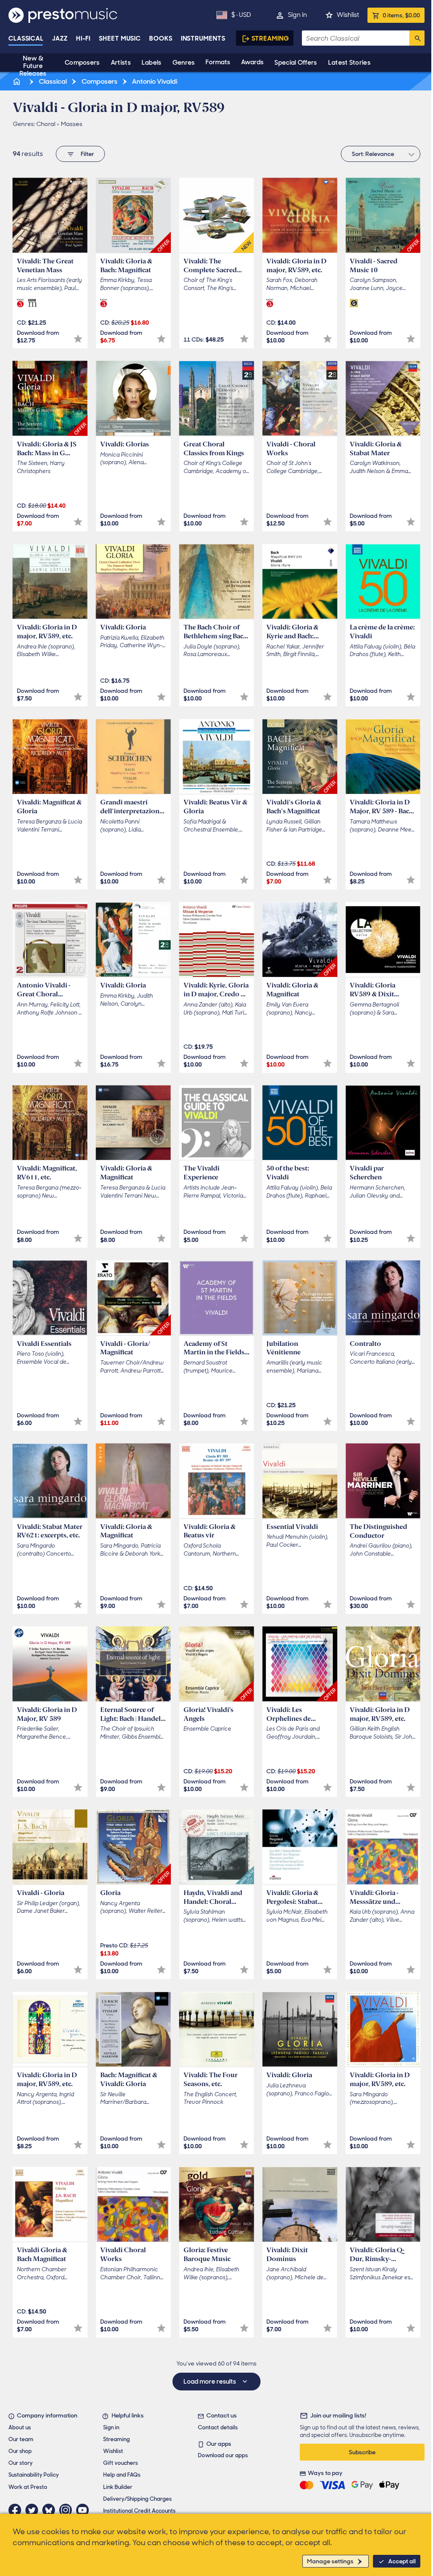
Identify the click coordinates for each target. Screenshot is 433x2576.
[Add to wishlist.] (78, 339)
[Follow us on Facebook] (17, 2510)
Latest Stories (349, 63)
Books (161, 38)
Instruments (203, 38)
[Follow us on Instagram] (68, 2510)
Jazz (60, 38)
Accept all (402, 2561)
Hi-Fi (84, 38)
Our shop (20, 2451)
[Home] (17, 81)
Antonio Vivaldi (154, 81)
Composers (82, 63)
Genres (184, 63)
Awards (252, 62)
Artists (121, 63)
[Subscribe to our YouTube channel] (85, 2510)
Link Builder (118, 2487)
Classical (26, 38)
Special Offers (296, 63)
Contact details (218, 2427)
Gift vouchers (121, 2463)
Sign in (297, 15)
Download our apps (223, 2455)
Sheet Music (120, 38)
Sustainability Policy (34, 2475)
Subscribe (362, 2452)
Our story (21, 2463)
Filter (87, 154)
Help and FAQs (122, 2475)
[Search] (417, 38)
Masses (72, 124)
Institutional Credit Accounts (139, 2511)
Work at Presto (28, 2487)
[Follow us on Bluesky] (51, 2510)
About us (20, 2427)
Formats (218, 62)
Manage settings (330, 2561)
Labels (152, 63)
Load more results (210, 2382)
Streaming (270, 38)
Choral (46, 124)
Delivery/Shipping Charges (137, 2499)
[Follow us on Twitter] (34, 2510)
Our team (21, 2439)
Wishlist (348, 15)
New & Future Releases (33, 66)
